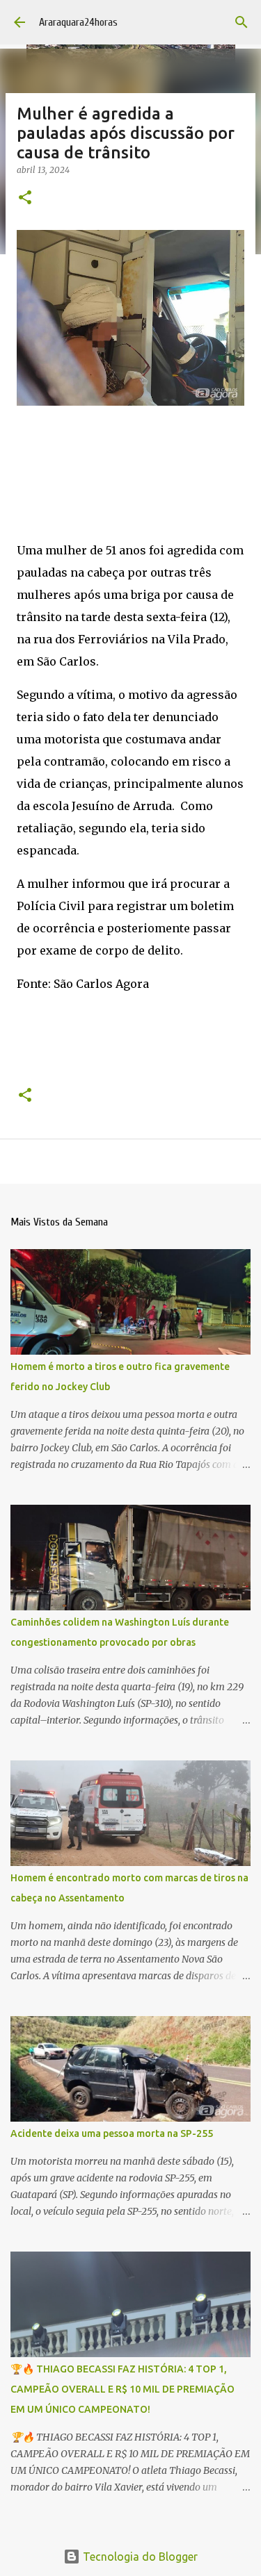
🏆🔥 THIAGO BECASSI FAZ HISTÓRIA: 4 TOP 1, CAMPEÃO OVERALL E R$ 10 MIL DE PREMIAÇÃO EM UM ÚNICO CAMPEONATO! (122, 2389)
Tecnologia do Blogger (139, 2557)
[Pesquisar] (242, 22)
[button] (25, 198)
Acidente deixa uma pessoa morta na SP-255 (112, 2133)
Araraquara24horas (78, 22)
